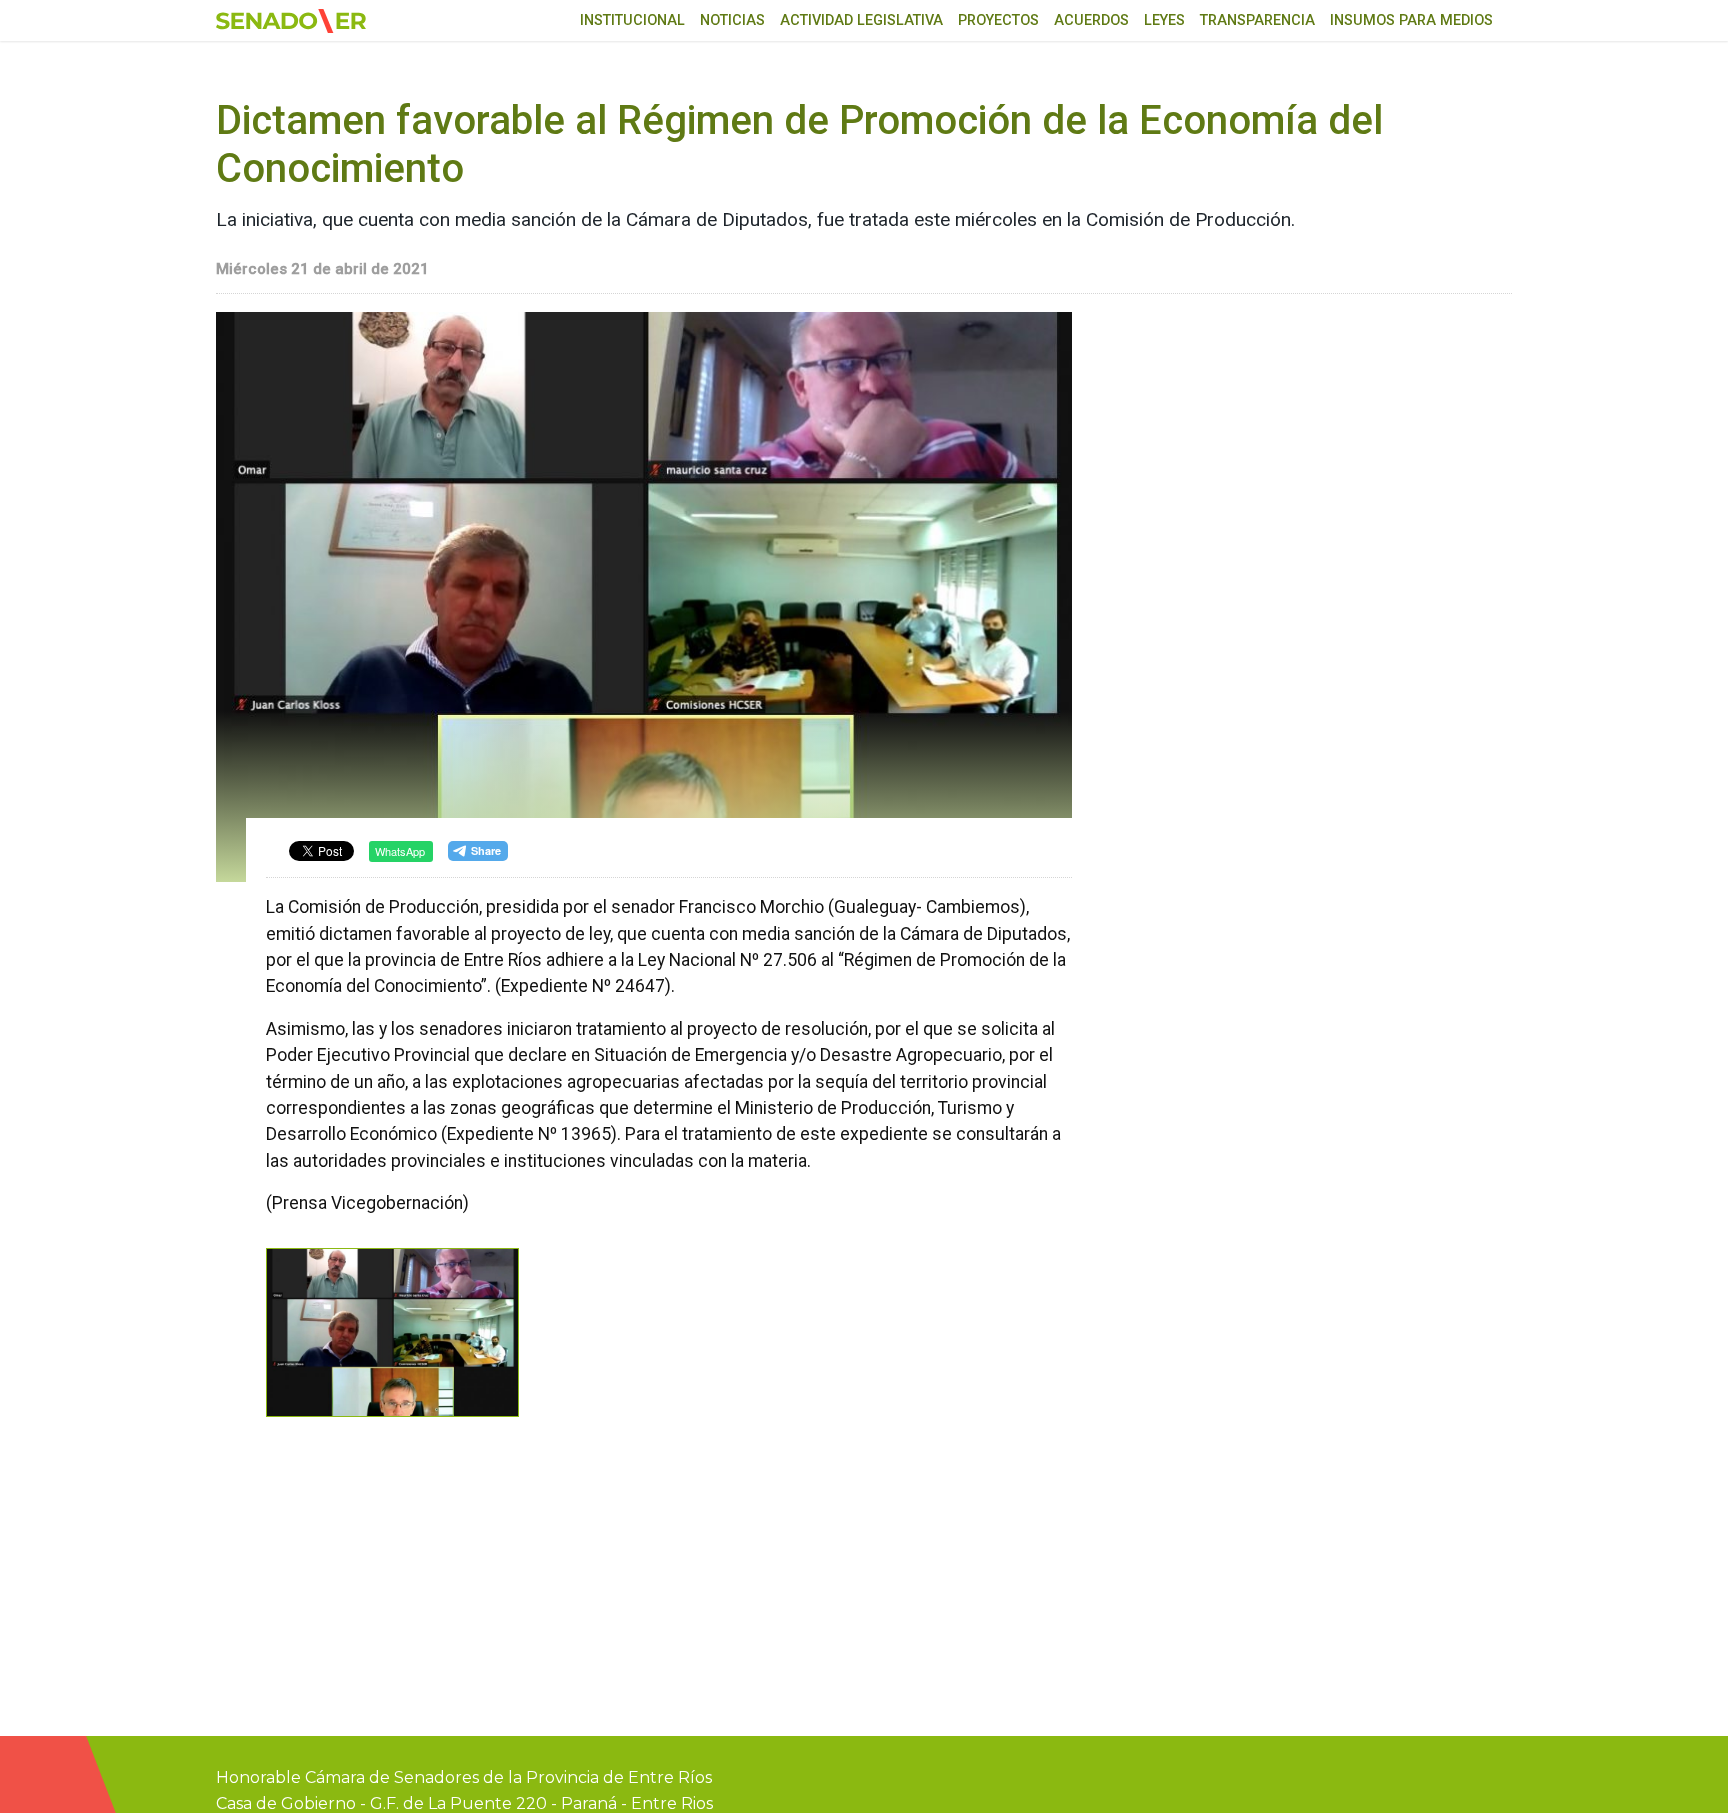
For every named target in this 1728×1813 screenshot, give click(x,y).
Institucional (632, 20)
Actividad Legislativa (861, 20)
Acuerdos (1091, 20)
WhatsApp (400, 851)
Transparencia (1257, 20)
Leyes (1164, 20)
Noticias (732, 20)
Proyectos (998, 20)
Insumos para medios (1411, 20)
